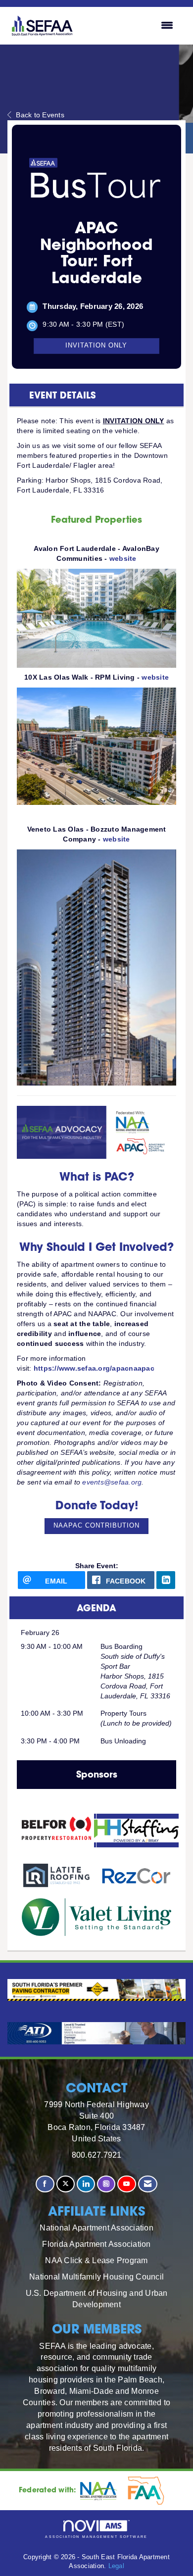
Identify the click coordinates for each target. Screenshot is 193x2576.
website (123, 558)
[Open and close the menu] (130, 26)
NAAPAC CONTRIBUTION (96, 1526)
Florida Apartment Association (96, 2244)
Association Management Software (96, 2537)
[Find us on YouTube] (126, 2184)
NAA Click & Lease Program (96, 2260)
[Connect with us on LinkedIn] (86, 2184)
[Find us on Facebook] (45, 2184)
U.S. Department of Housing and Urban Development (97, 2299)
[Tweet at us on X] (66, 2184)
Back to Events (40, 115)
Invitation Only (96, 346)
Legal (116, 2566)
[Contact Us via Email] (148, 2184)
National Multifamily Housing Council (96, 2277)
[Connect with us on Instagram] (106, 2184)
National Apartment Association (96, 2228)
